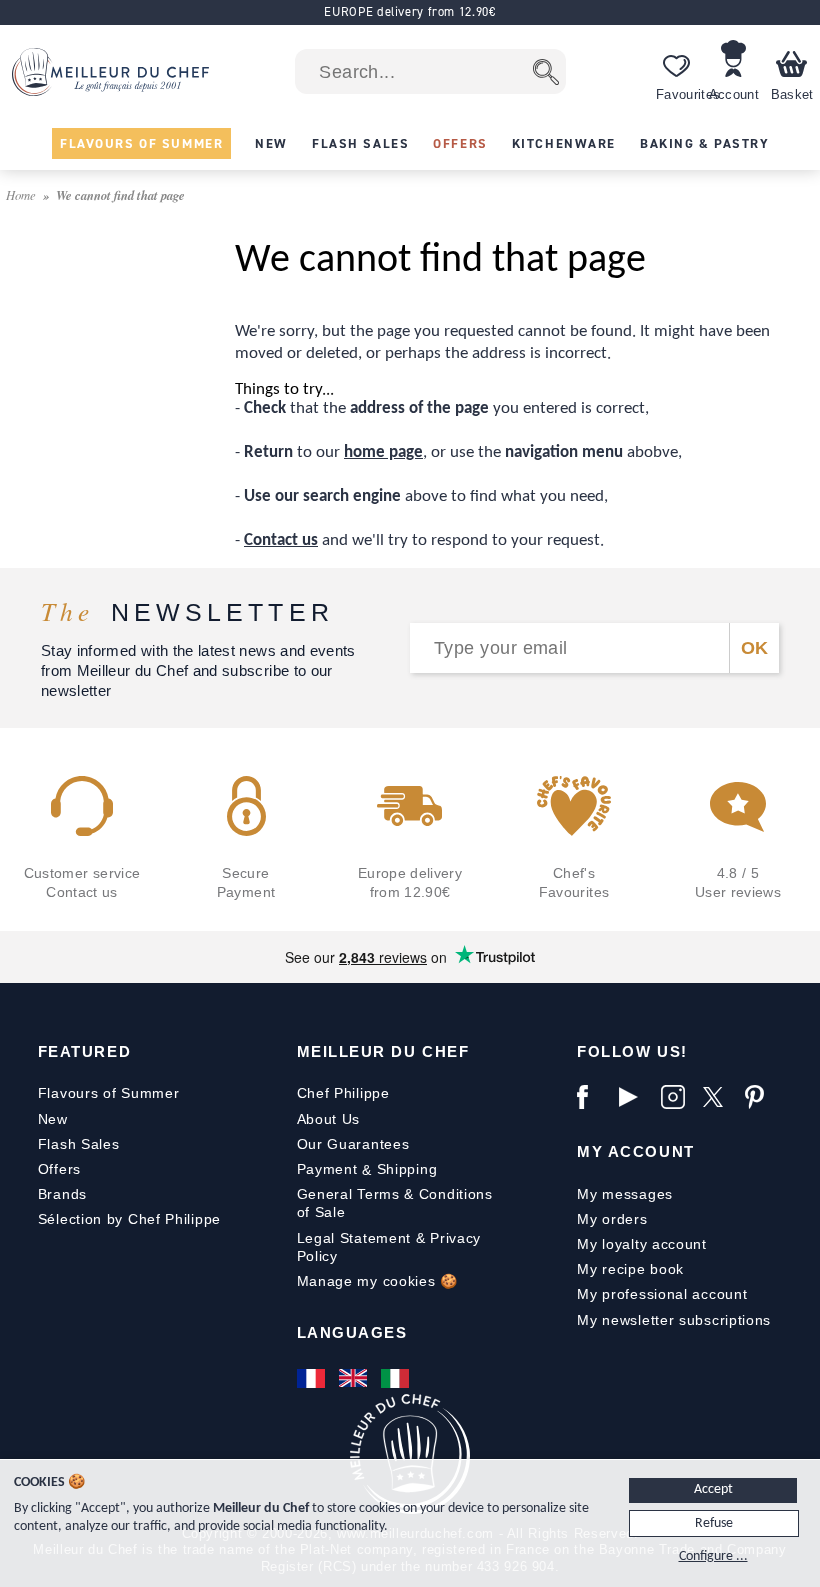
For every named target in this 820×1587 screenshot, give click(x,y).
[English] (355, 1378)
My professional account (662, 1294)
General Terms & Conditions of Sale (395, 1203)
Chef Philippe (343, 1093)
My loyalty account (642, 1244)
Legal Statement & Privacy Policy (389, 1247)
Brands (62, 1194)
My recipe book (630, 1269)
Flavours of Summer (109, 1093)
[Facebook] (593, 1097)
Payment (327, 1169)
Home (22, 194)
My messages (625, 1194)
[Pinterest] (761, 1097)
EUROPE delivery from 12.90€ (409, 11)
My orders (612, 1219)
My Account (635, 1151)
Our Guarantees (353, 1144)
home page (383, 452)
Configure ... (713, 1556)
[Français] (313, 1378)
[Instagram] (677, 1097)
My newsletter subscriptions (674, 1320)
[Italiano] (397, 1378)
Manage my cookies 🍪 (377, 1281)
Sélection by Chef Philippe (129, 1219)
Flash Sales (79, 1144)
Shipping (407, 1169)
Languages (352, 1332)
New (53, 1119)
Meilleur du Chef (383, 1051)
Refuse (714, 1523)
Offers (59, 1169)
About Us (329, 1119)
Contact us (281, 540)
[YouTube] (635, 1097)
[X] (719, 1097)
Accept (713, 1489)
